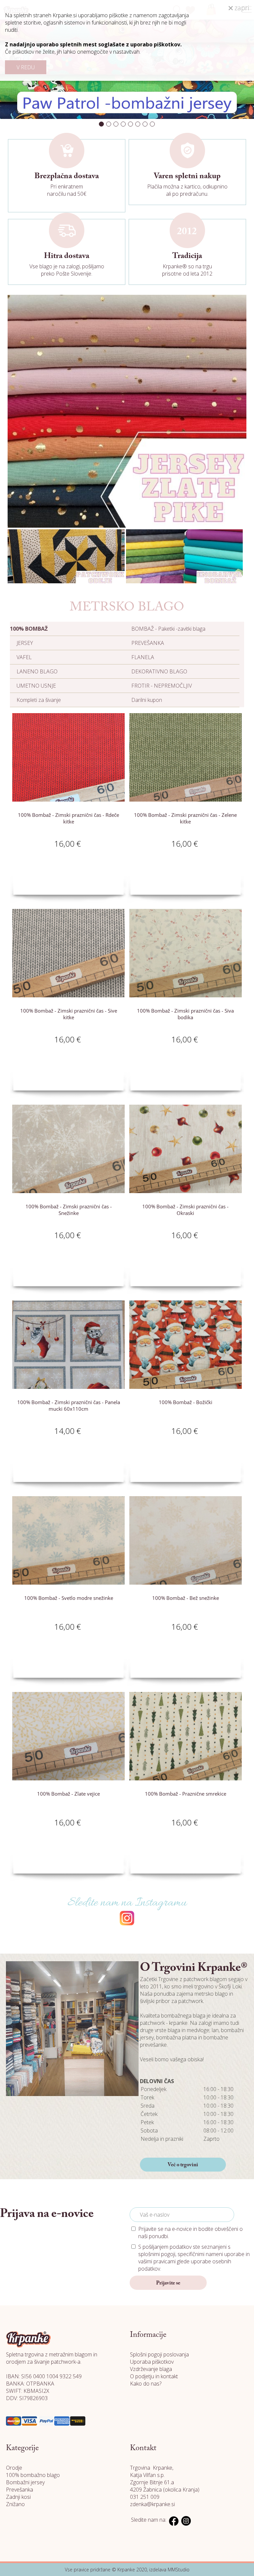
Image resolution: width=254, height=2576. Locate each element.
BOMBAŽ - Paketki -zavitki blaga (168, 629)
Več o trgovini (183, 2165)
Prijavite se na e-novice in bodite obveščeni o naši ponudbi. (190, 2233)
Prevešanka (20, 2490)
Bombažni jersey (25, 2482)
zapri (241, 8)
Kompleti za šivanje (39, 700)
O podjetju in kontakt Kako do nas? (154, 2380)
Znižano (15, 2504)
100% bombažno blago (33, 2475)
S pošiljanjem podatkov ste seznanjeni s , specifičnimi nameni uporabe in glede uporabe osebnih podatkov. (194, 2258)
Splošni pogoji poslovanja (159, 2354)
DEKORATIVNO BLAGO (159, 671)
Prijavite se (168, 2283)
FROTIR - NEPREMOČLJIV (162, 686)
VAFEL (24, 657)
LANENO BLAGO (37, 671)
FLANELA (143, 657)
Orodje (14, 2468)
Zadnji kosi (18, 2497)
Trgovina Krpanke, (152, 2468)
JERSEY (25, 643)
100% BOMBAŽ (29, 629)
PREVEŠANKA (148, 643)
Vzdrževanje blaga (151, 2369)
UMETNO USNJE (36, 686)
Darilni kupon (147, 700)
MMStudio (179, 2570)
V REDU (26, 67)
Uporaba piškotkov (152, 2362)
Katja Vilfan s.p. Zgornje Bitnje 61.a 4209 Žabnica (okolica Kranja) (165, 2482)
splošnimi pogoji (157, 2254)
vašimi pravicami (157, 2261)
